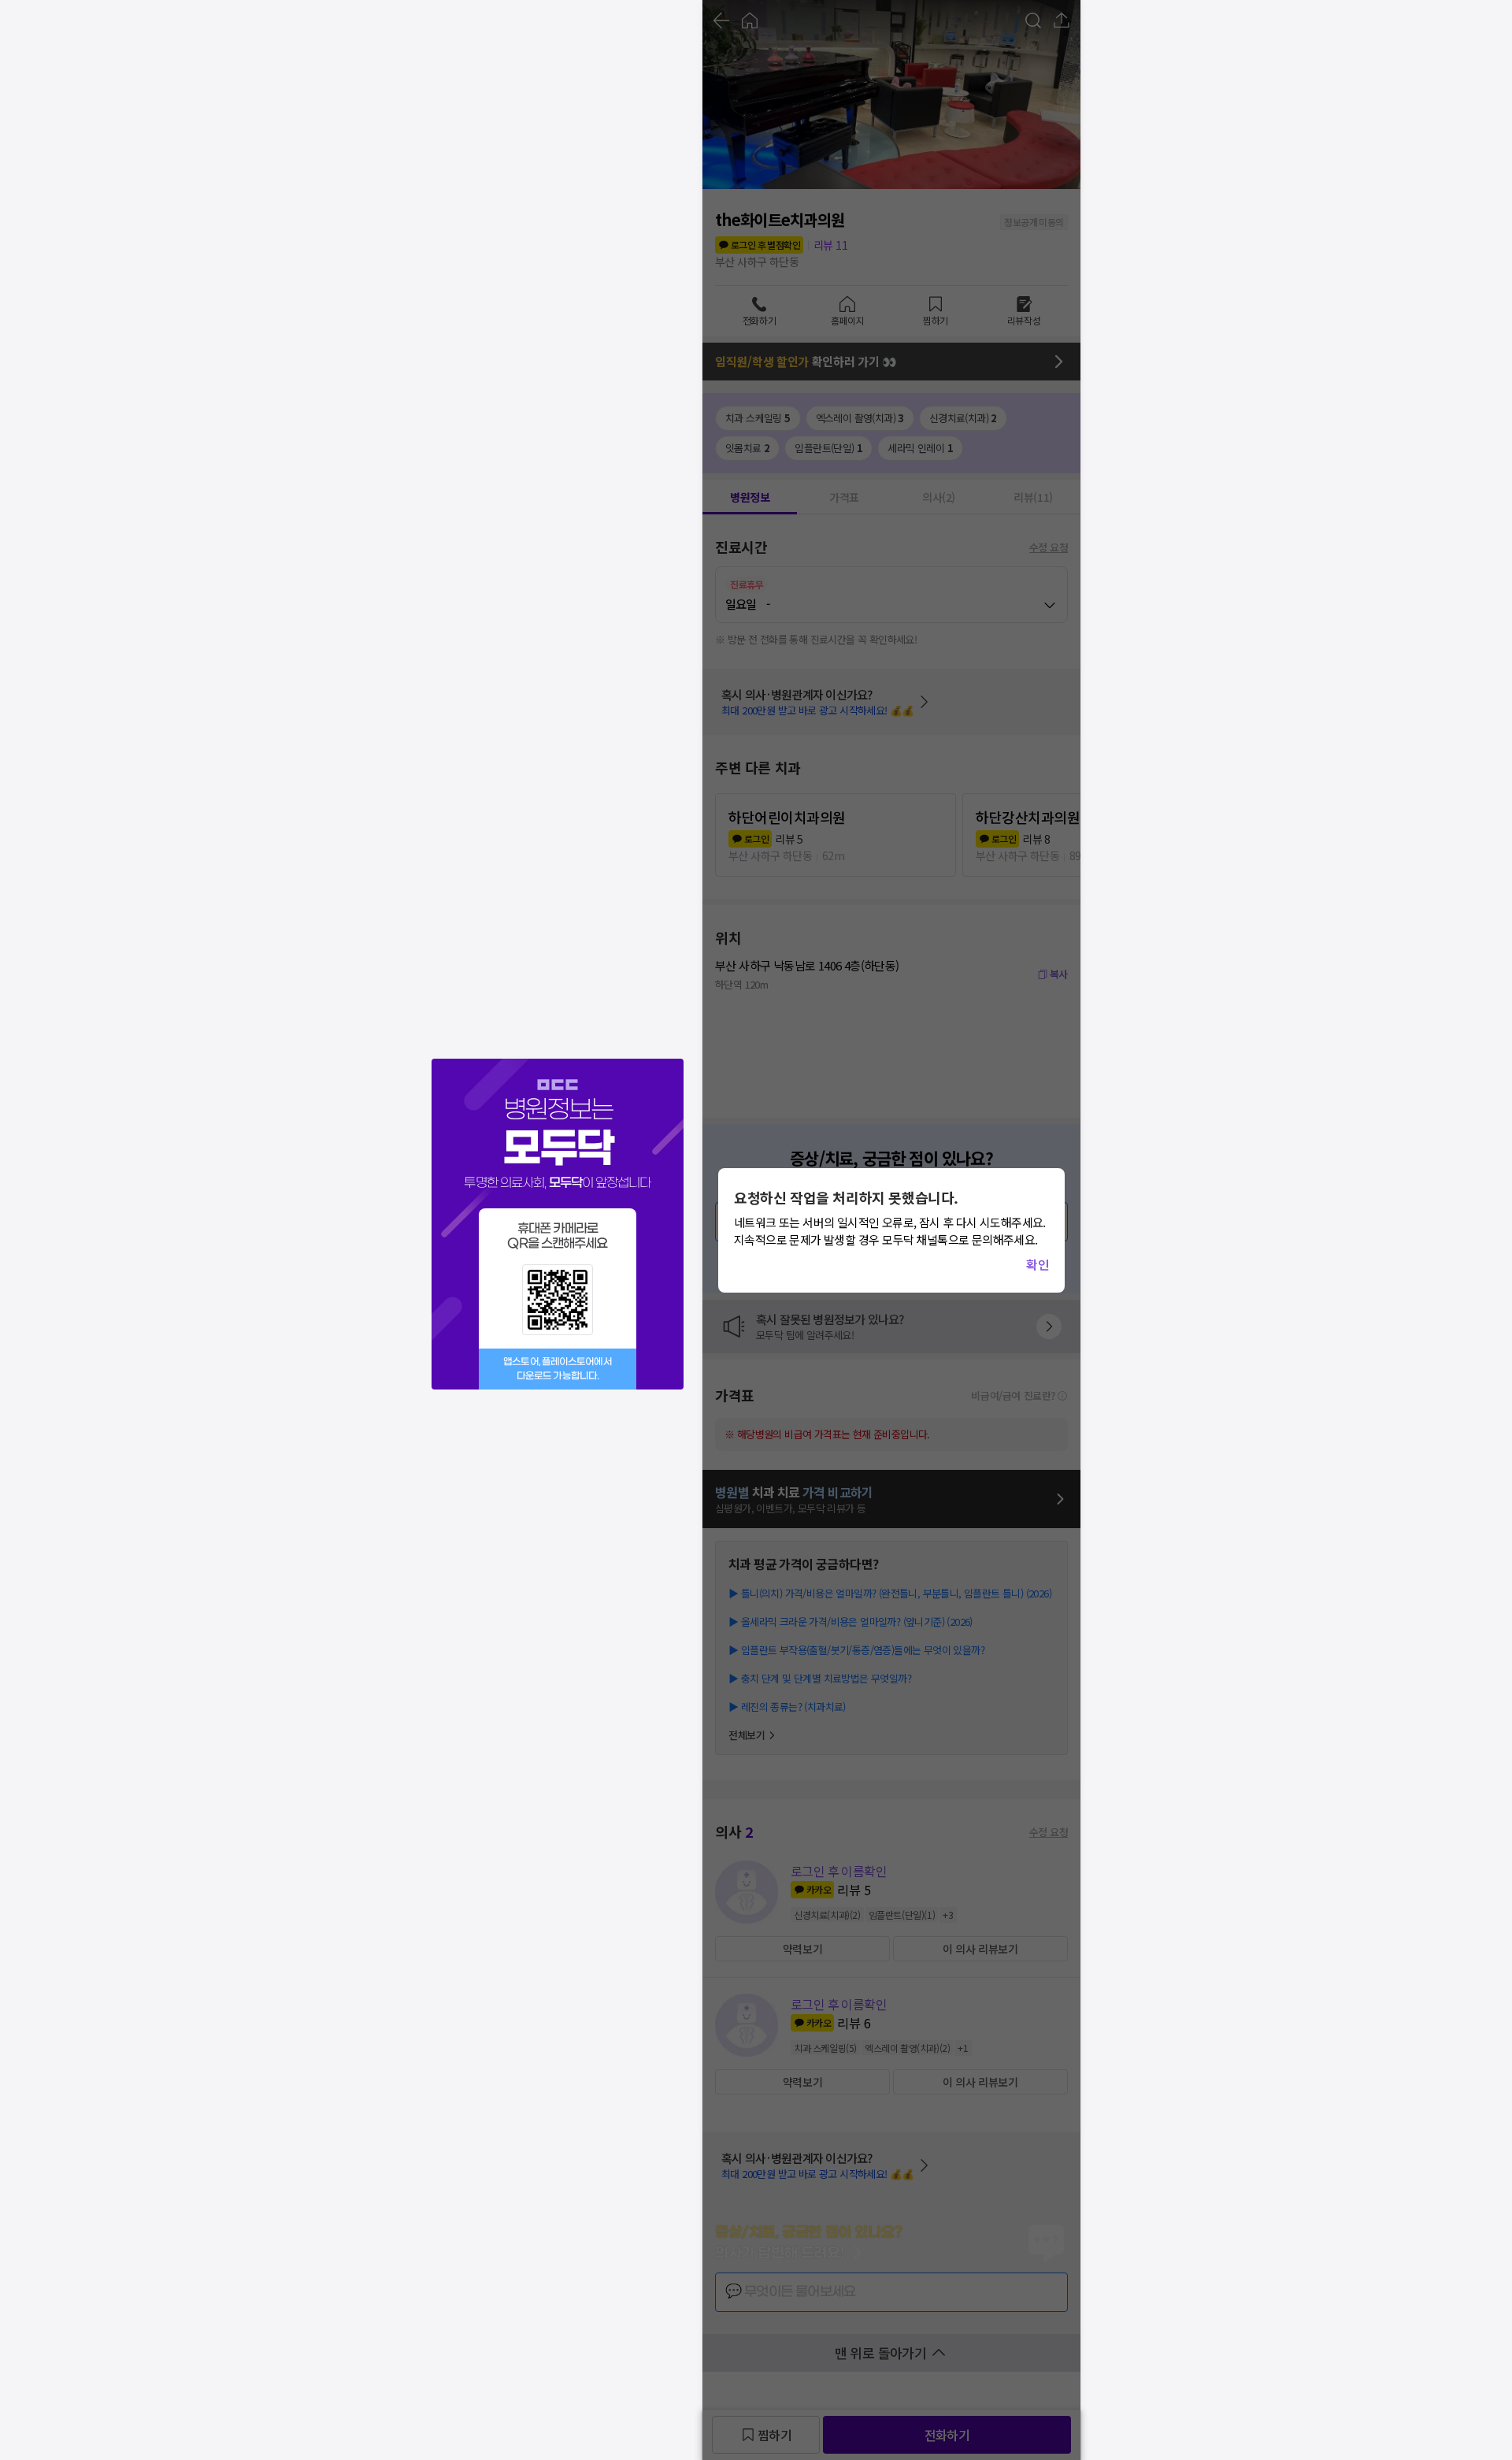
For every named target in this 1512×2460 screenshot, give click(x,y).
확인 (1038, 1264)
